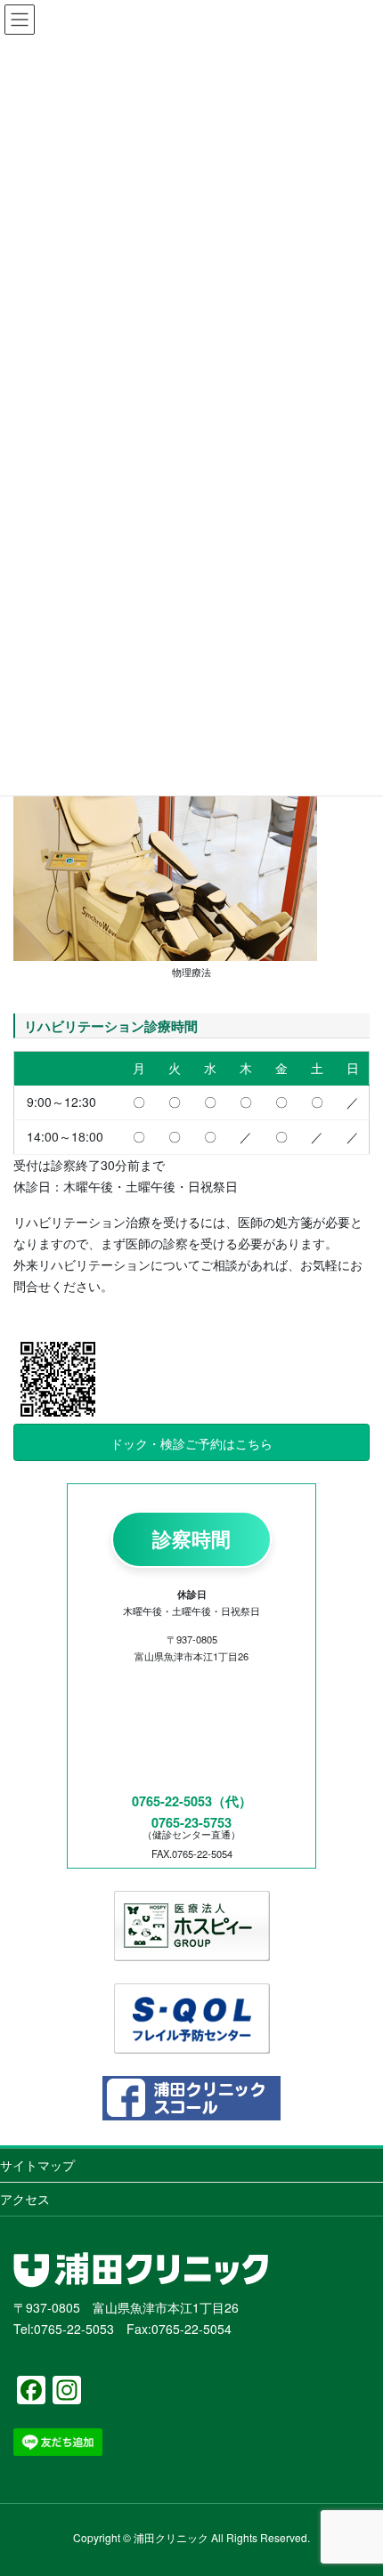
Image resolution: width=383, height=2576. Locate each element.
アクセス (25, 2199)
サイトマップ (37, 2165)
